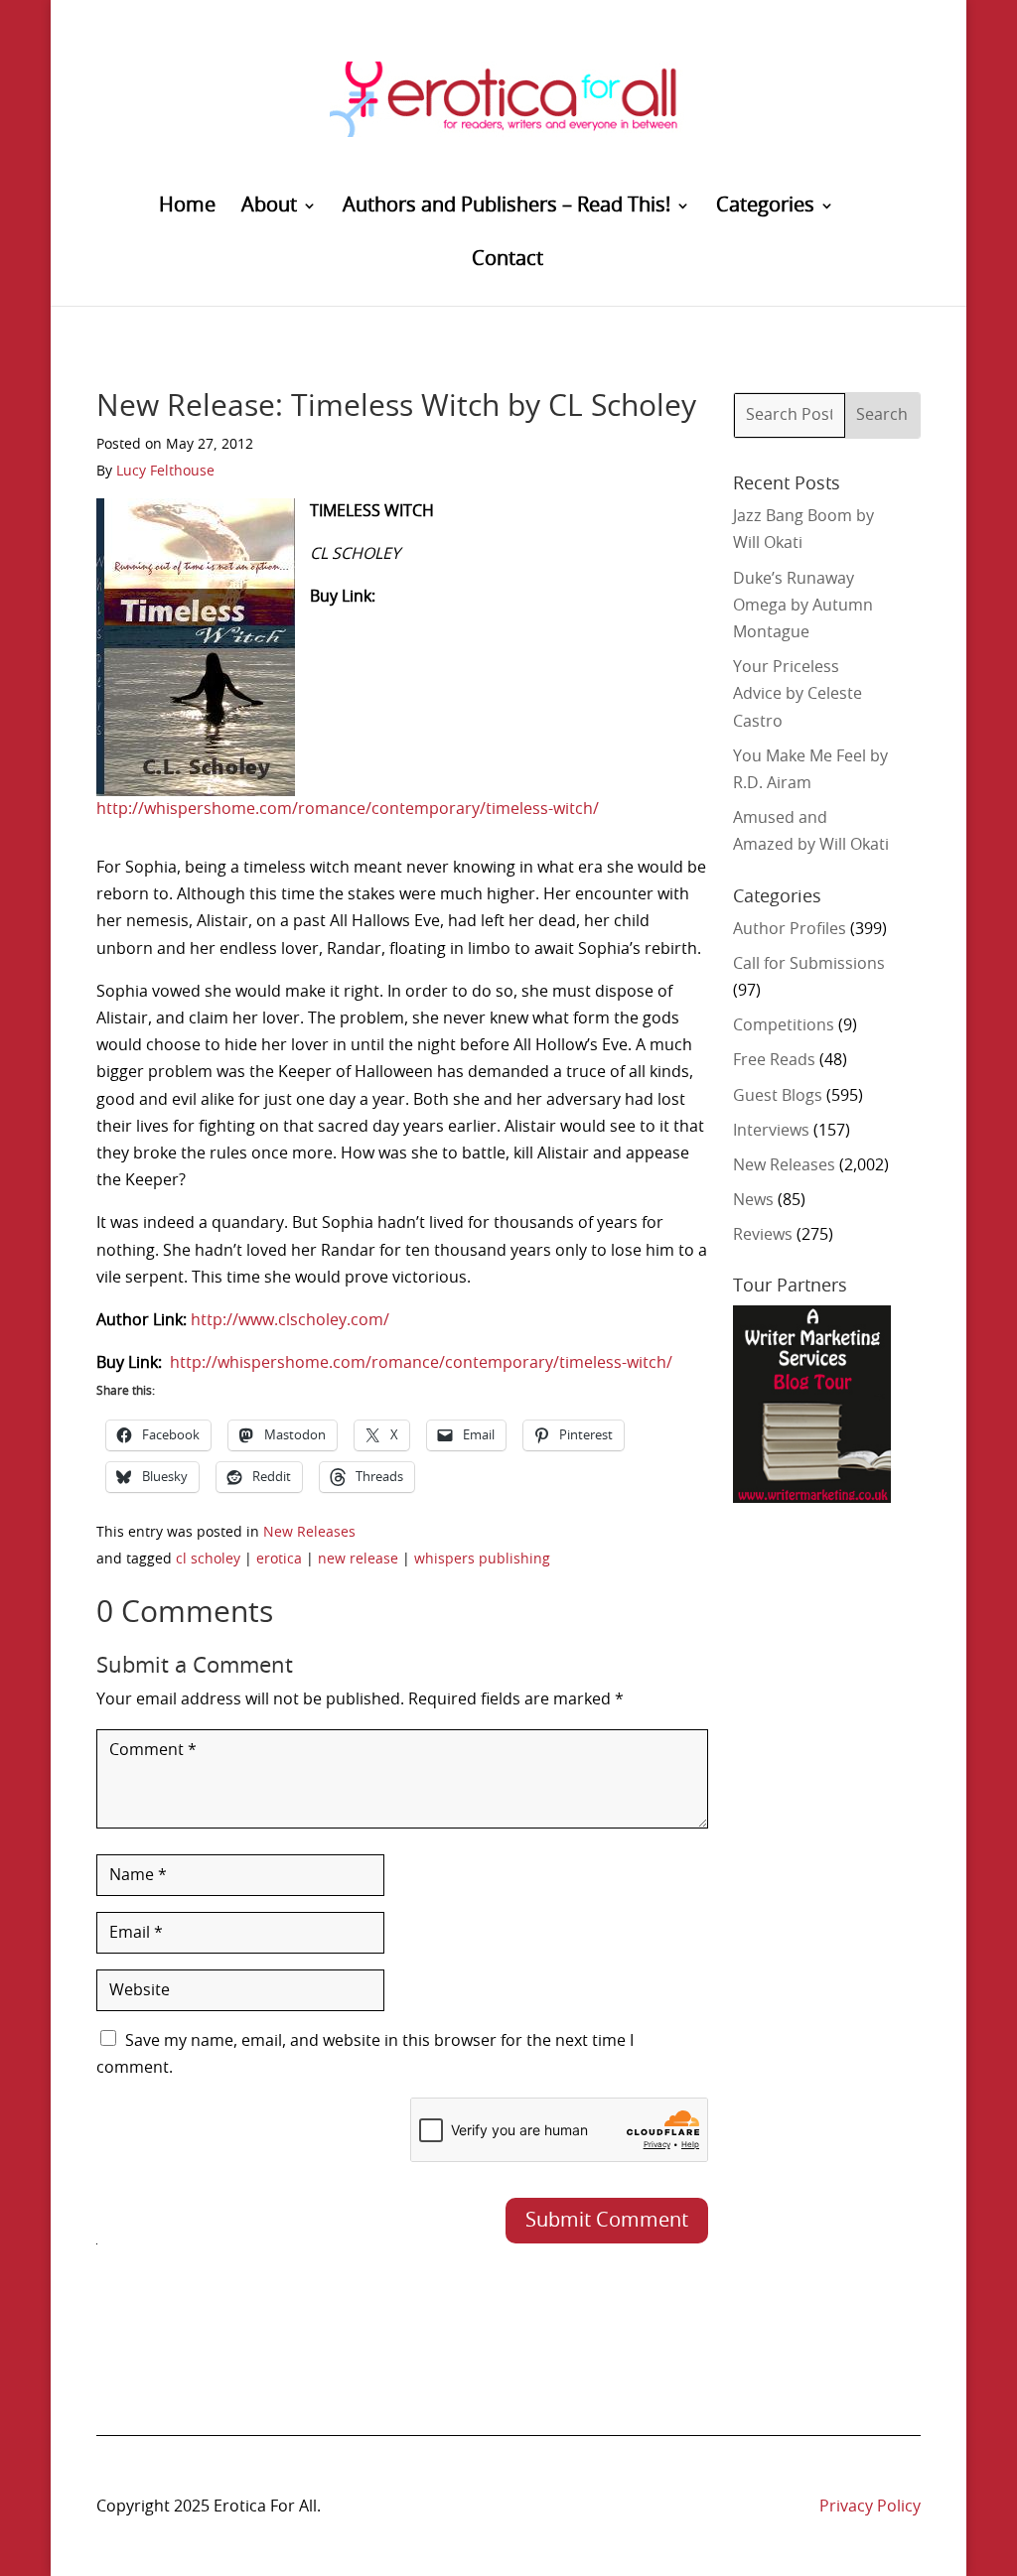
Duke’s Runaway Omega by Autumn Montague (803, 606)
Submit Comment (607, 2221)
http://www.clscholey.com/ (290, 1320)
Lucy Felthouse (165, 472)
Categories (765, 207)
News (753, 1200)
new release (358, 1559)
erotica (279, 1559)
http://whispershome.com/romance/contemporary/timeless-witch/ (348, 809)
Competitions (784, 1025)
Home (187, 207)
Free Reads (774, 1060)
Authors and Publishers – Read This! (507, 207)
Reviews (763, 1235)
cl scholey (208, 1559)
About (269, 207)
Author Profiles (790, 929)
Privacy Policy (870, 2507)
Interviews (771, 1131)
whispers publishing (482, 1559)
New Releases (309, 1533)
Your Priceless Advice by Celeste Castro (798, 694)
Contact (508, 261)
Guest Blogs (778, 1096)
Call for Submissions (809, 964)
